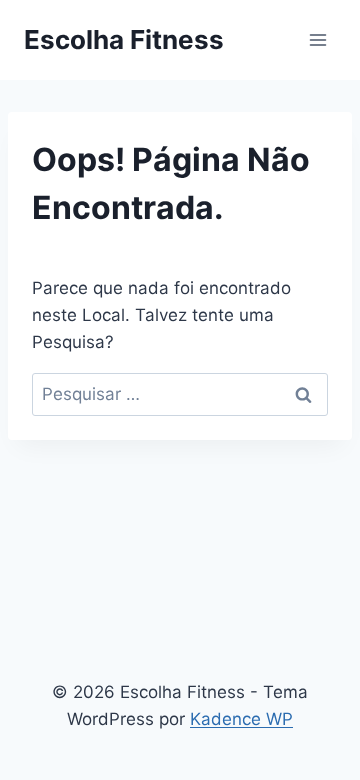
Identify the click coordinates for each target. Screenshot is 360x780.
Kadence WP (241, 719)
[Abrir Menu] (317, 39)
